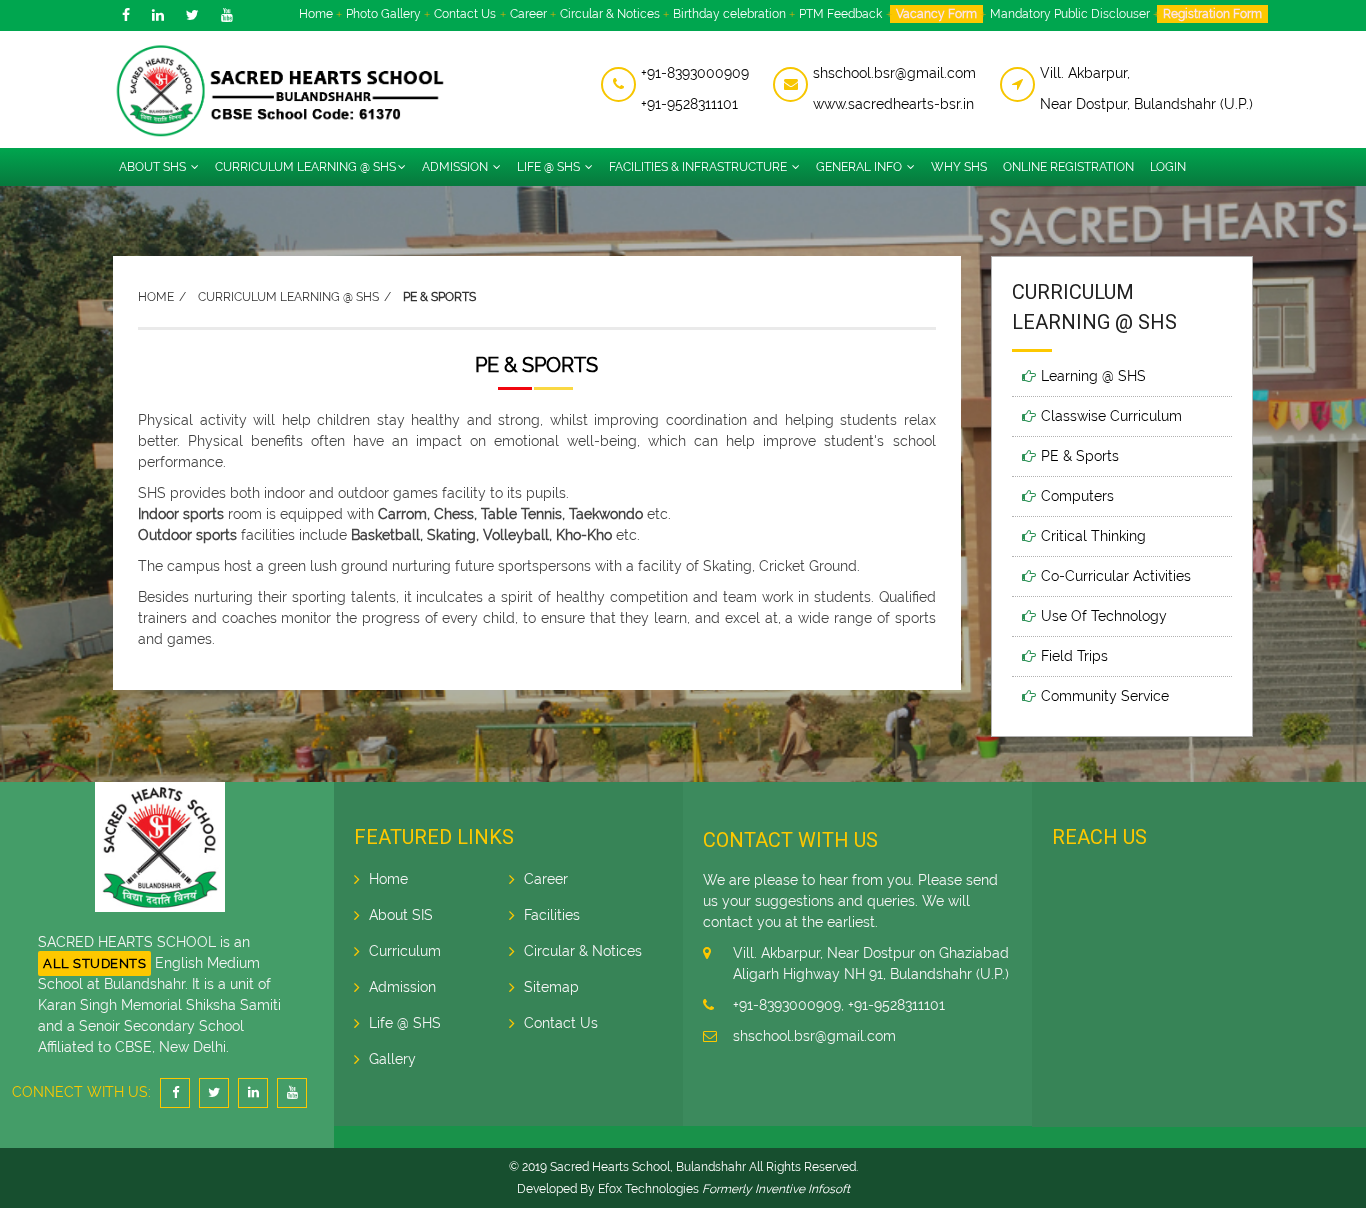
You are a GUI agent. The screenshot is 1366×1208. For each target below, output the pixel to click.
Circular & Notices (610, 14)
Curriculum (405, 951)
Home (316, 14)
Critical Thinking (1093, 536)
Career (528, 14)
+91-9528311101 (689, 104)
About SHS (154, 167)
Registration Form (1212, 14)
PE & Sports (1080, 456)
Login (1168, 167)
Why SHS (959, 167)
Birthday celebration (729, 14)
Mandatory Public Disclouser (1070, 14)
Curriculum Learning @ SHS (305, 167)
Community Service (1105, 696)
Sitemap (551, 987)
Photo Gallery (383, 14)
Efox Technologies (648, 1189)
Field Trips (1074, 656)
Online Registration (1068, 167)
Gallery (392, 1059)
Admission (456, 167)
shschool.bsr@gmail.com (894, 73)
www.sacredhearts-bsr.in (893, 104)
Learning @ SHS (1093, 376)
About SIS (401, 915)
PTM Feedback (840, 14)
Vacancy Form (936, 14)
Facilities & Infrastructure (699, 167)
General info (860, 167)
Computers (1077, 496)
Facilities (552, 915)
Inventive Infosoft (802, 1189)
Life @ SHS (550, 167)
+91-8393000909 (695, 73)
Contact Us (465, 14)
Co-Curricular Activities (1116, 576)
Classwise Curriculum (1111, 416)
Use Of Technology (1104, 616)
